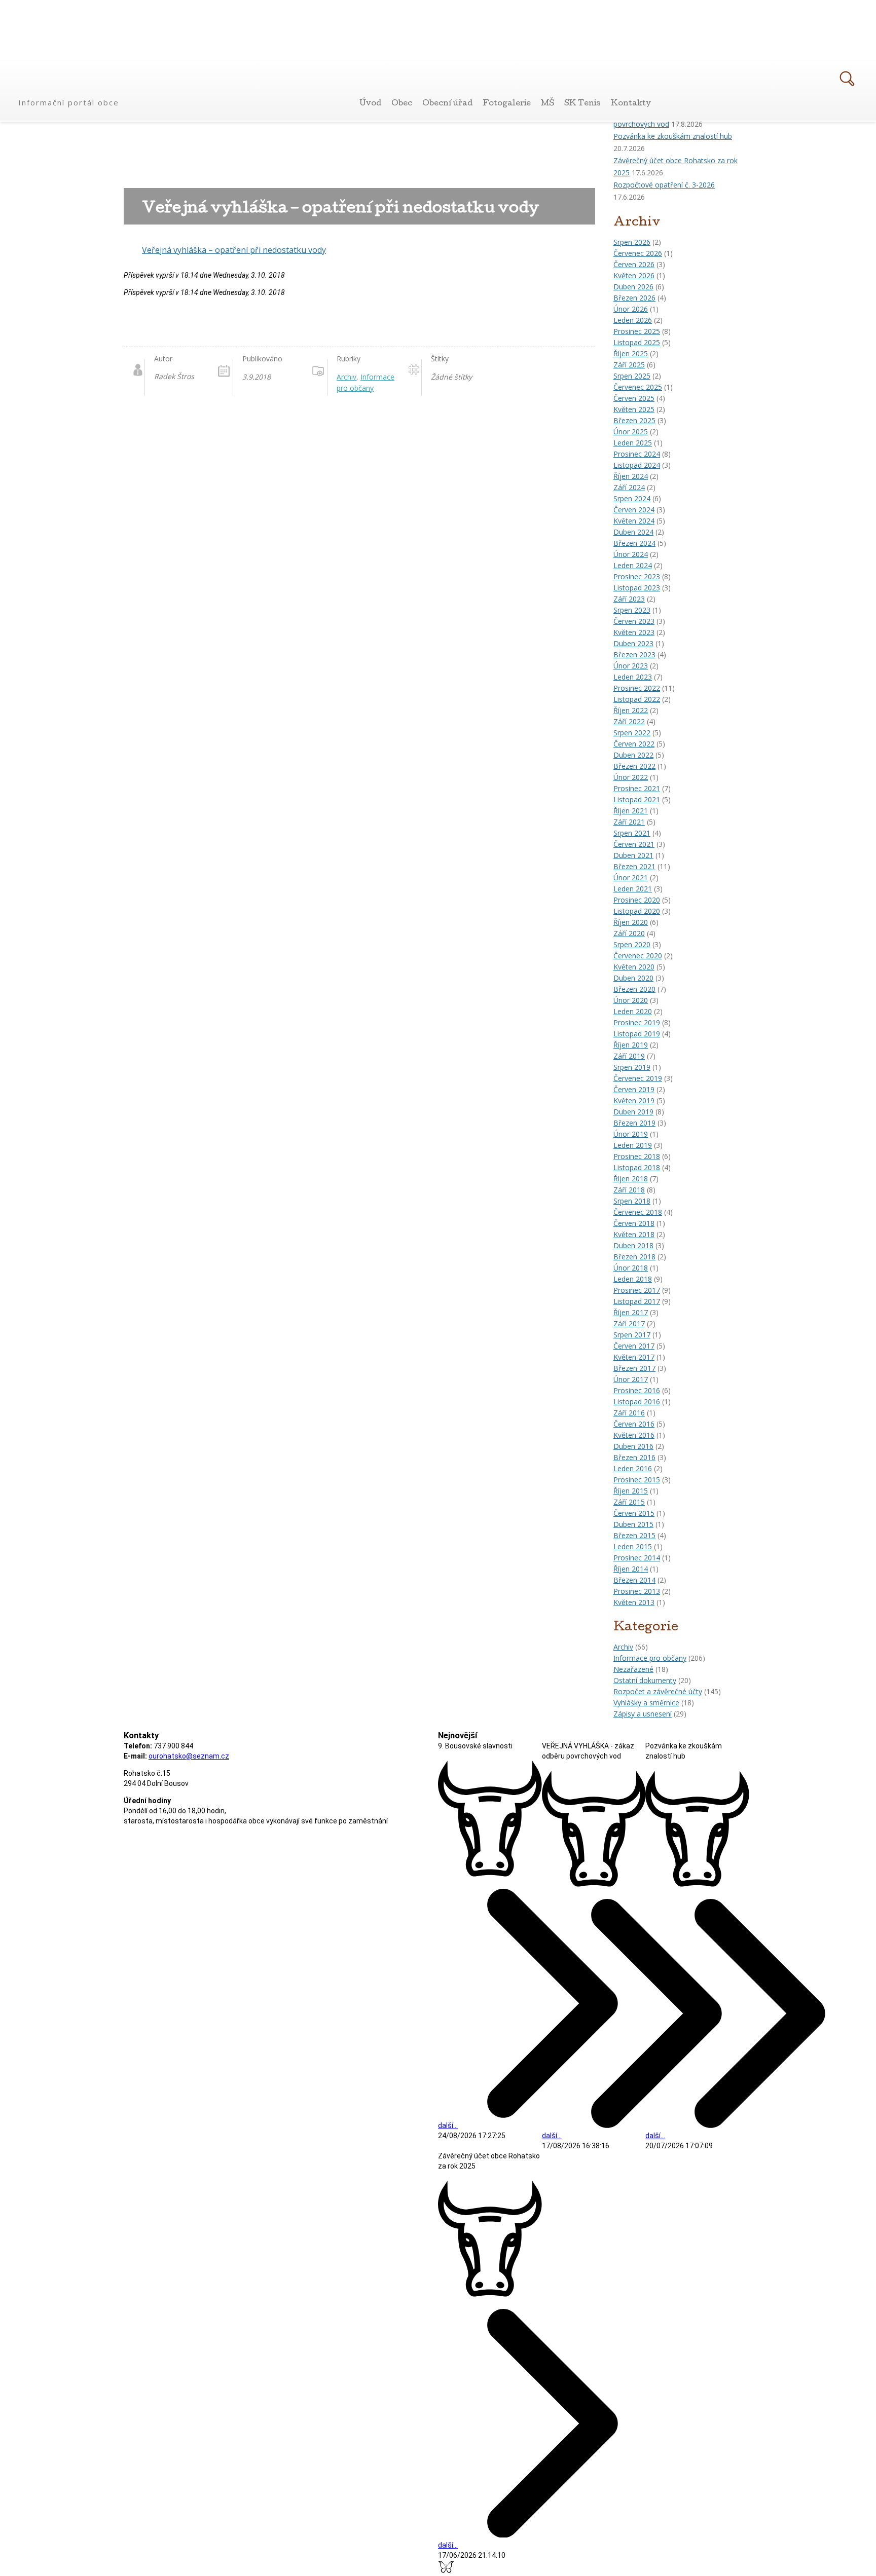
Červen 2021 (634, 844)
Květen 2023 (634, 632)
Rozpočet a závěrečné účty (658, 1691)
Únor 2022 (631, 777)
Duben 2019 (633, 1112)
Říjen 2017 (631, 1312)
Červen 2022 (634, 744)
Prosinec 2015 (637, 1480)
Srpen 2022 (632, 733)
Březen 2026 (634, 298)
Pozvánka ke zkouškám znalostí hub (673, 136)
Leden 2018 (633, 1279)
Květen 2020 (634, 967)
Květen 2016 (634, 1435)
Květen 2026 (634, 275)
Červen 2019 (634, 1089)
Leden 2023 (633, 677)
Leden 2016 (633, 1468)
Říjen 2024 (631, 476)
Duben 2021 (633, 855)
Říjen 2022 (631, 710)
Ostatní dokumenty (645, 1680)
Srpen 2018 (632, 1201)
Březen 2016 (634, 1457)
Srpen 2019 (632, 1067)
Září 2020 (629, 933)
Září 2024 (629, 487)
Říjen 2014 (631, 1569)
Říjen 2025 (631, 353)
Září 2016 (629, 1413)
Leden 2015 (633, 1546)
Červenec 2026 (638, 253)
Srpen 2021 (632, 833)
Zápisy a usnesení (643, 1714)
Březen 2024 (634, 543)
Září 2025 (629, 365)
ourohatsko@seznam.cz (189, 1756)
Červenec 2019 (638, 1078)
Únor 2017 (631, 1379)
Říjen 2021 (631, 811)
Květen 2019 (634, 1100)
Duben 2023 (633, 643)
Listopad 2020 (637, 911)
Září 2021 (629, 822)
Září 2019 (629, 1056)
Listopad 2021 (637, 799)
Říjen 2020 (631, 922)
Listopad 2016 (637, 1402)
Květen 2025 (634, 409)
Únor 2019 (631, 1134)
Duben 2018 (633, 1245)
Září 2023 (629, 599)
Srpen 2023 (632, 610)
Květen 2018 (634, 1234)
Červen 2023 (634, 621)
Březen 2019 (634, 1123)
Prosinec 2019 (637, 1022)
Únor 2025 (631, 432)
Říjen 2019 (631, 1045)
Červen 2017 (634, 1346)
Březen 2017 (634, 1368)
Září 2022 (629, 721)
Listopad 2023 (637, 588)
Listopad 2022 (637, 699)
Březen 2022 (634, 766)
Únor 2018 (631, 1268)
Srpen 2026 (632, 242)
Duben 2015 (633, 1524)
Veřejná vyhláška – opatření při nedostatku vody (234, 250)
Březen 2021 (634, 866)
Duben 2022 (633, 755)
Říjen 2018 (631, 1179)
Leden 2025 (633, 443)
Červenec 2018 (638, 1212)
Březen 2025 (634, 420)
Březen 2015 (634, 1535)
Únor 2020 (631, 1000)
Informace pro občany (650, 1658)
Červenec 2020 (638, 956)
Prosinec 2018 (637, 1156)
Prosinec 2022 (637, 688)
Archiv (623, 1647)
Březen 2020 (634, 989)
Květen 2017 (634, 1357)
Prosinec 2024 (637, 454)
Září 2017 (629, 1323)
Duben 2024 (633, 532)
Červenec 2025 (638, 387)
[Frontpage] (70, 85)
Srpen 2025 (632, 376)
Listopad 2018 (637, 1167)
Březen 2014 (634, 1580)
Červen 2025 (634, 398)
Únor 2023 (631, 666)
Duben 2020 (633, 978)
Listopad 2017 (637, 1301)
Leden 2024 (633, 565)
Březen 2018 (634, 1257)
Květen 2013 (634, 1602)
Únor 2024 (631, 554)
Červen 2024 (634, 510)
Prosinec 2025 (637, 331)
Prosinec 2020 (637, 900)
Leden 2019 (633, 1145)
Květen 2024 (634, 521)
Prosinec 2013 (637, 1591)
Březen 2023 (634, 655)
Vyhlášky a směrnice (646, 1703)
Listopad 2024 (637, 465)
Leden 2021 (633, 889)
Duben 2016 (633, 1446)
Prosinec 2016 (637, 1390)
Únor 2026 (631, 309)
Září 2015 (629, 1502)
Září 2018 (629, 1190)
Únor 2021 (631, 878)
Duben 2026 (633, 287)
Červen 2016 (634, 1424)
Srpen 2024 (632, 498)
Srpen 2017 (632, 1335)
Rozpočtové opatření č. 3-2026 (664, 185)
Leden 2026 (633, 320)
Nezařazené (633, 1669)
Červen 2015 (634, 1513)
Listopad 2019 (637, 1034)
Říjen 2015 (631, 1491)
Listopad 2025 (637, 342)
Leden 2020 (633, 1011)
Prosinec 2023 (637, 576)
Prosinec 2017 (637, 1290)
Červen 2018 (634, 1223)
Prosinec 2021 (637, 788)
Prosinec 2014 (637, 1558)
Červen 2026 (634, 264)
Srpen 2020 (632, 944)
